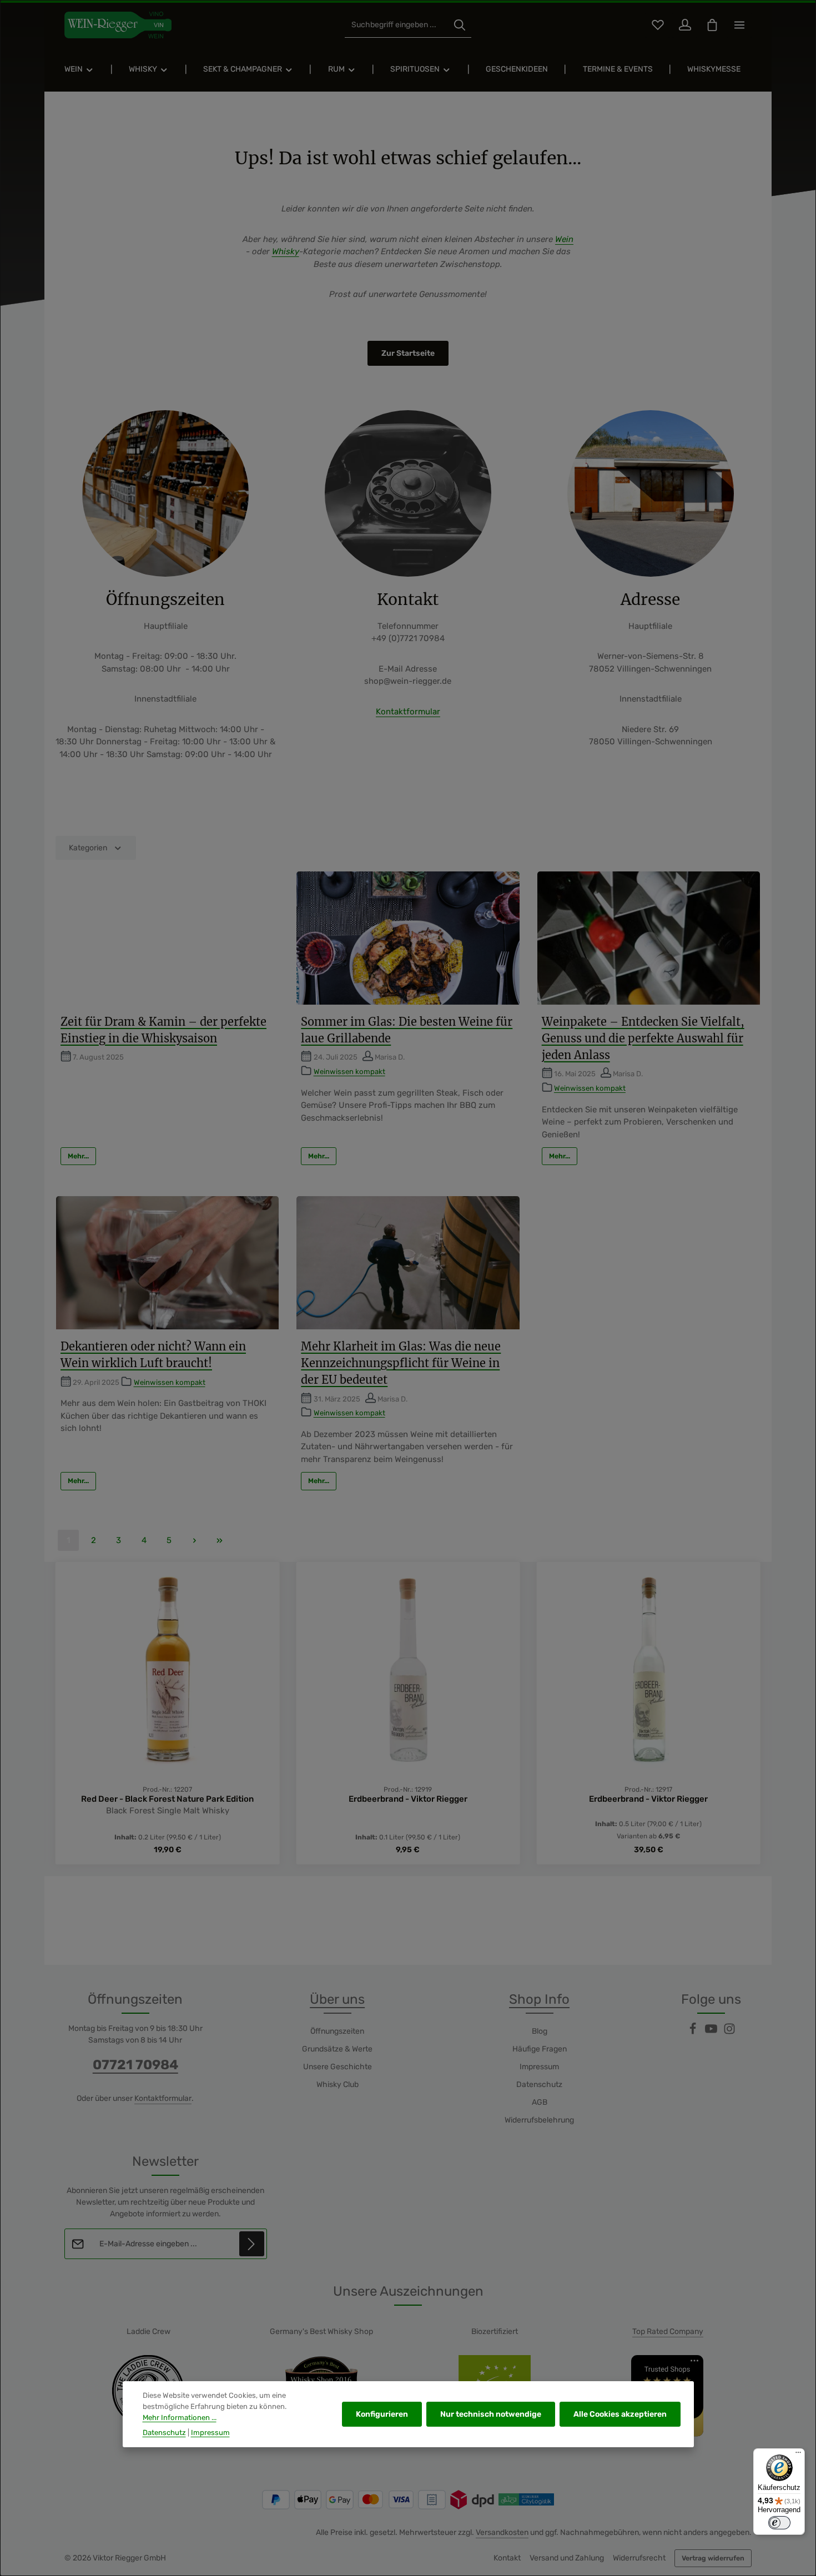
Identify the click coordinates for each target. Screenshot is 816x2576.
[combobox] (397, 25)
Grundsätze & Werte (337, 2049)
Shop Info (539, 1999)
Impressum (539, 2067)
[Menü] (798, 2455)
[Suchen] (460, 25)
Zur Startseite (408, 353)
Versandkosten (502, 2532)
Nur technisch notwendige (491, 2414)
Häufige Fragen (540, 2049)
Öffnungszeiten (337, 2031)
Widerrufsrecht (639, 2558)
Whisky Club (338, 2085)
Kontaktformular (408, 712)
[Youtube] (712, 2032)
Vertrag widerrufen (713, 2558)
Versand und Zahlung (567, 2558)
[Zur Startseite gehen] (118, 25)
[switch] (779, 2523)
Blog (540, 2031)
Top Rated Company (668, 2331)
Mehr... (78, 1156)
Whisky (286, 251)
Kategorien (88, 848)
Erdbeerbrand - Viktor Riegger (168, 1799)
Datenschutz (539, 2085)
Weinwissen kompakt (349, 1072)
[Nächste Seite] (195, 1540)
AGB (540, 2102)
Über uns (337, 1999)
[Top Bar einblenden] (739, 25)
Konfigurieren (382, 2414)
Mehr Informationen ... (180, 2418)
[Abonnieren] (252, 2244)
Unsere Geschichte (338, 2067)
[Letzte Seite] (220, 1540)
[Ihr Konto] (685, 25)
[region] (408, 1714)
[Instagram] (729, 2032)
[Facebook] (694, 2032)
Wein (564, 239)
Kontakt (507, 2558)
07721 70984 (135, 2065)
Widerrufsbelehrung (539, 2120)
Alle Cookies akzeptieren (620, 2414)
